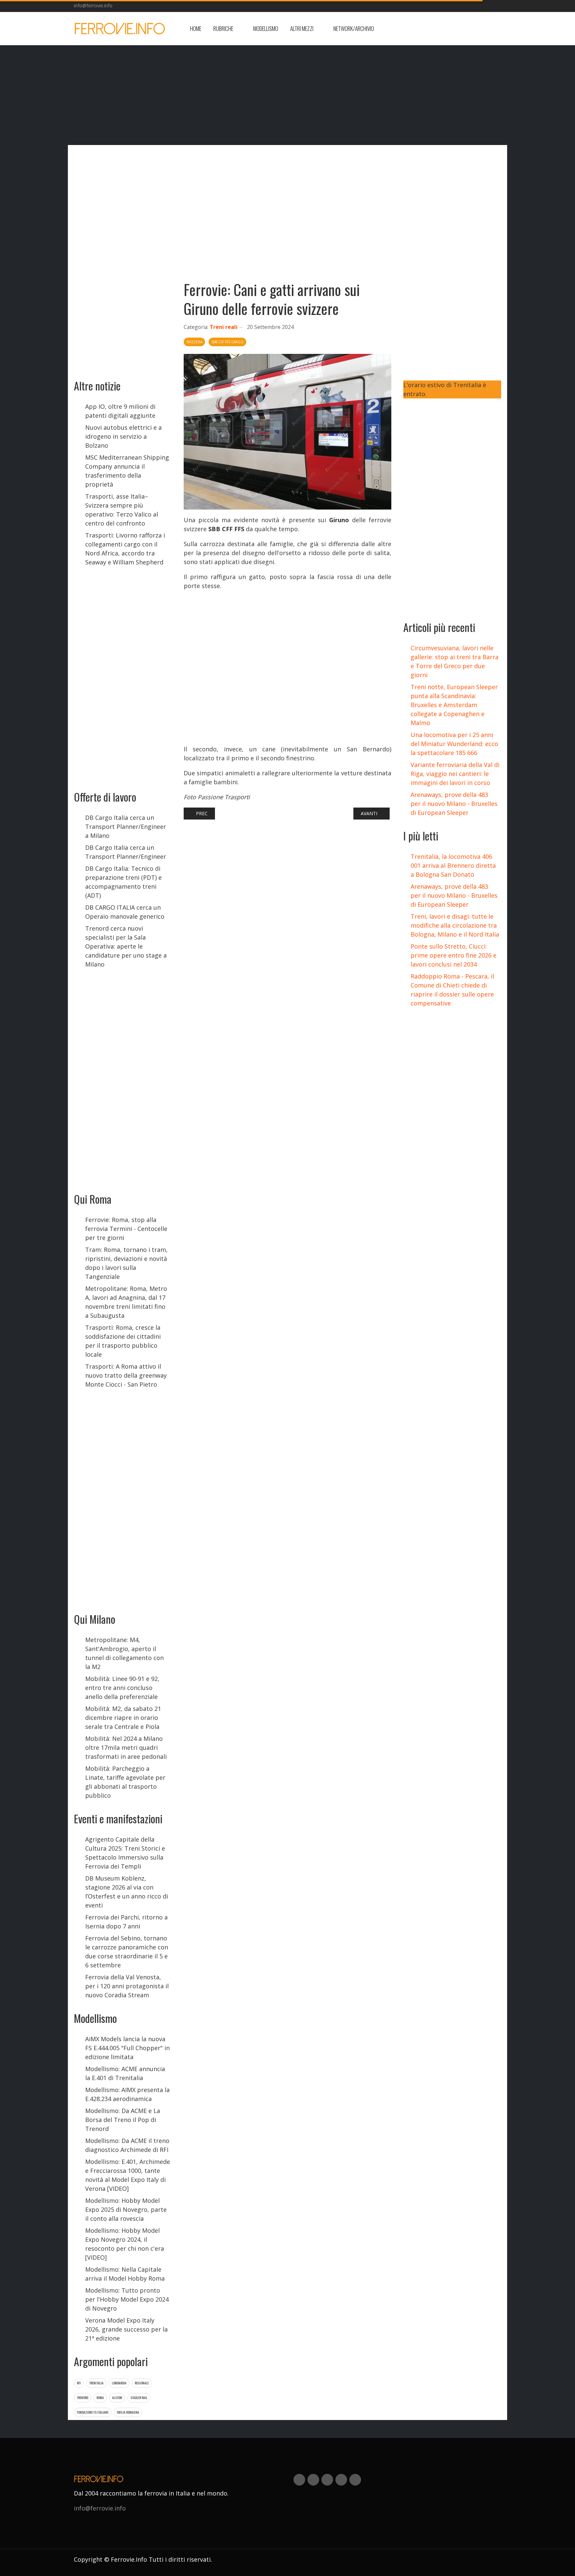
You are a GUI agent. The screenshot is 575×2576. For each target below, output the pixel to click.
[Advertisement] (448, 29)
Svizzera (194, 342)
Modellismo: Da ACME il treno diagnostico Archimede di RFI (127, 2145)
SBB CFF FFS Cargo (227, 342)
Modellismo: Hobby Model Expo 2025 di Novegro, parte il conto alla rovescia (126, 2209)
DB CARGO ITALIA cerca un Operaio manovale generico (125, 912)
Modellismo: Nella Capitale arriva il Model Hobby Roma (125, 2274)
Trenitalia (96, 2383)
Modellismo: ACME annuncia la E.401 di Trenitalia (125, 2073)
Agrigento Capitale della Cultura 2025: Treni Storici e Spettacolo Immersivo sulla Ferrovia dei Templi (125, 1853)
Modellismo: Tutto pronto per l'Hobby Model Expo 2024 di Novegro (127, 2299)
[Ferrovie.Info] (120, 29)
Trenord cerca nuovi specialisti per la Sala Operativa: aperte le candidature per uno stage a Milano (126, 946)
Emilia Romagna (128, 2412)
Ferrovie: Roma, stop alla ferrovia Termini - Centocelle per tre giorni (126, 1229)
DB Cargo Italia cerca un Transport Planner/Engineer (126, 852)
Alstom (117, 2398)
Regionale (142, 2383)
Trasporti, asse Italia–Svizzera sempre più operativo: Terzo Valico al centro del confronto (122, 510)
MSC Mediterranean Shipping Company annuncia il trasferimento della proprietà (127, 471)
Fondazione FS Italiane (93, 2412)
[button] (227, 29)
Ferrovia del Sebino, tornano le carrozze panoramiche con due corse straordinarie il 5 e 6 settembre (127, 1952)
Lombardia (119, 2383)
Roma (100, 2398)
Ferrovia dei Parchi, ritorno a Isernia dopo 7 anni (126, 1922)
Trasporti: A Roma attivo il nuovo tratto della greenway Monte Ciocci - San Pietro (126, 1375)
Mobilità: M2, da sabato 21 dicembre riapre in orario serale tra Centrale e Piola (123, 1718)
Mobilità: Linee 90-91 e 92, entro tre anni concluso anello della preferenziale (122, 1688)
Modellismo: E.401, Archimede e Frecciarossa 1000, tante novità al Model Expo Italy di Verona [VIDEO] (128, 2175)
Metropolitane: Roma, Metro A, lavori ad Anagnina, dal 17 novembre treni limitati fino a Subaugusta (126, 1302)
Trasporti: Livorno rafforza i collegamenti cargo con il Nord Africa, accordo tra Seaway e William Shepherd (125, 549)
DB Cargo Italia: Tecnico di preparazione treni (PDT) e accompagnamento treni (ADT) (123, 882)
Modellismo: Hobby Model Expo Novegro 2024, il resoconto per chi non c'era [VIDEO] (125, 2244)
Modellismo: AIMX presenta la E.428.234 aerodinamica (127, 2094)
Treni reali (224, 327)
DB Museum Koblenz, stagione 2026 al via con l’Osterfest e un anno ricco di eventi (127, 1892)
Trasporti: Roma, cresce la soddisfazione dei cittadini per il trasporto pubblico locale (123, 1341)
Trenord (83, 2398)
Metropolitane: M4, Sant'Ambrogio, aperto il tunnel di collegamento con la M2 (124, 1653)
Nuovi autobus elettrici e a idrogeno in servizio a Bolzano (123, 436)
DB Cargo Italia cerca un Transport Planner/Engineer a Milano (126, 827)
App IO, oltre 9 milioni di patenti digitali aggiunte (120, 411)
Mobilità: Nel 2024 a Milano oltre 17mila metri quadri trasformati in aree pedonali (126, 1747)
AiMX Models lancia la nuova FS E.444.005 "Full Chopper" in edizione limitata (127, 2048)
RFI (79, 2383)
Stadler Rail (139, 2398)
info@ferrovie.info (93, 5)
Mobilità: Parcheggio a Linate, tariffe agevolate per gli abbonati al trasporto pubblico (125, 1782)
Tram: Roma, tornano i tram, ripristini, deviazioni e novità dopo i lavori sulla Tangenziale (126, 1263)
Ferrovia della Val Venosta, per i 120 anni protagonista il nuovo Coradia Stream (127, 1986)
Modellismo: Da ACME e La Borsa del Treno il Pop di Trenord (123, 2120)
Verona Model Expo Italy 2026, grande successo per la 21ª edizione (126, 2329)
